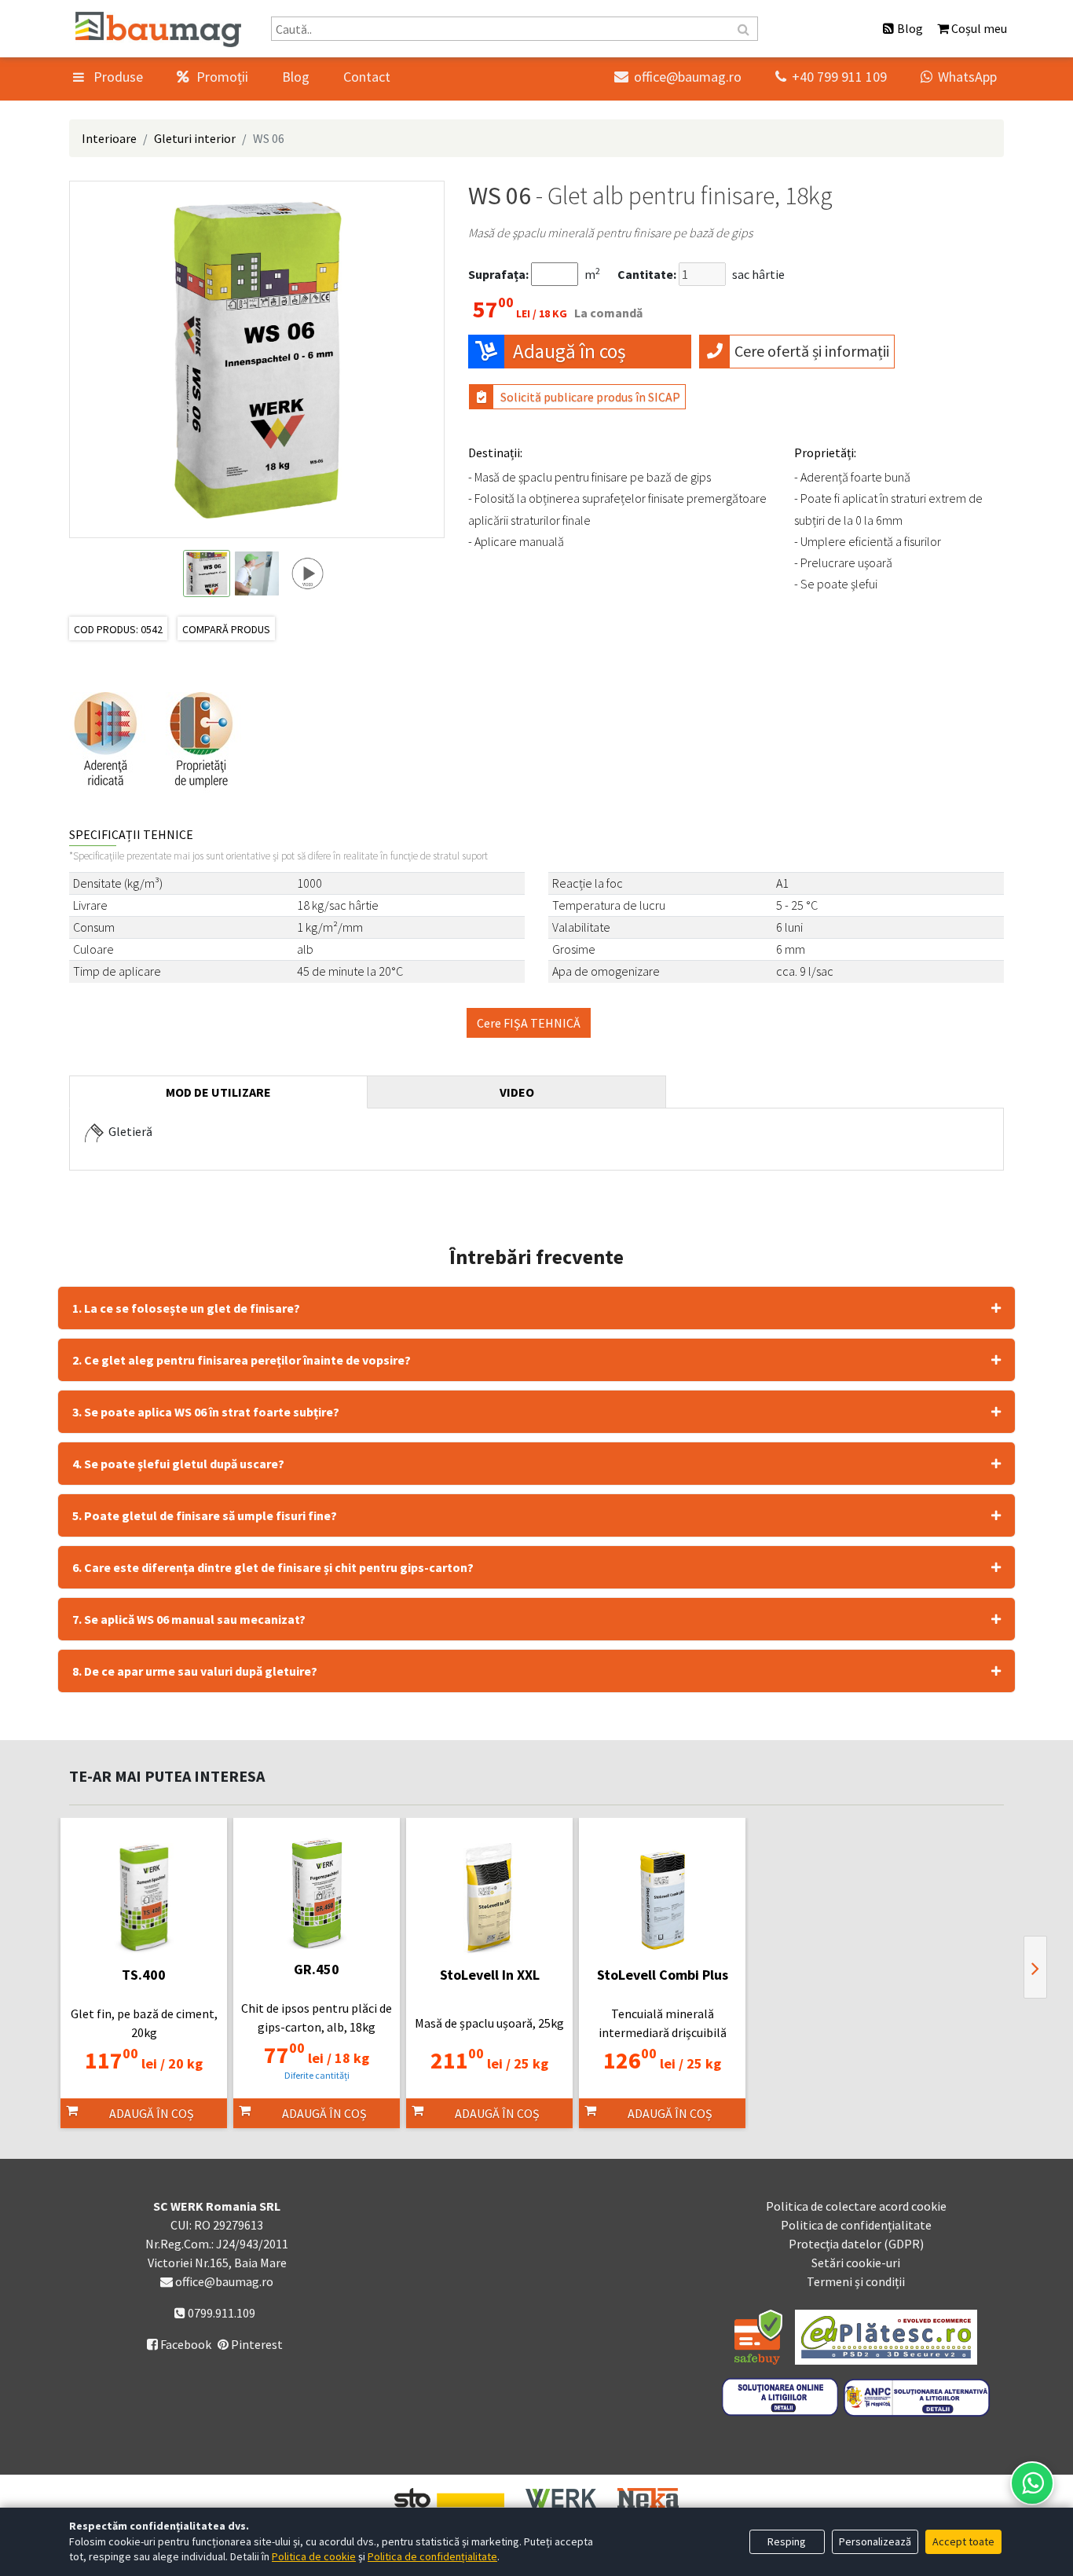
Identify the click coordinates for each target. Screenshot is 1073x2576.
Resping (787, 2541)
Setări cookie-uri (856, 2263)
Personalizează (875, 2541)
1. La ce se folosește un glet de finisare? (186, 1308)
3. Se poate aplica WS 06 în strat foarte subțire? (206, 1412)
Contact (367, 77)
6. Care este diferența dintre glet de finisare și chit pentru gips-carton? (273, 1567)
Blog (296, 77)
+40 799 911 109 (831, 77)
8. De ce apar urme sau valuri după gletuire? (195, 1671)
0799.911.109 (220, 2313)
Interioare (109, 138)
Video (517, 1092)
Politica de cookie (314, 2556)
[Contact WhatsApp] (1032, 2483)
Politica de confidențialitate (856, 2225)
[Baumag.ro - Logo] (158, 29)
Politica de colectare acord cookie (856, 2206)
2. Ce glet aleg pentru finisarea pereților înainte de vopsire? (242, 1360)
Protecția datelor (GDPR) (856, 2244)
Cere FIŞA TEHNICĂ (529, 1023)
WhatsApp (959, 77)
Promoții (221, 77)
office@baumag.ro (678, 77)
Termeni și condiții (856, 2281)
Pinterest (256, 2344)
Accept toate (963, 2541)
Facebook (179, 2344)
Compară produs (226, 629)
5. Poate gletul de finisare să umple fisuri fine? (205, 1515)
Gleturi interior (195, 138)
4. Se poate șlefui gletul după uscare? (178, 1464)
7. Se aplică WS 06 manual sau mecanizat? (189, 1619)
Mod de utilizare (218, 1092)
